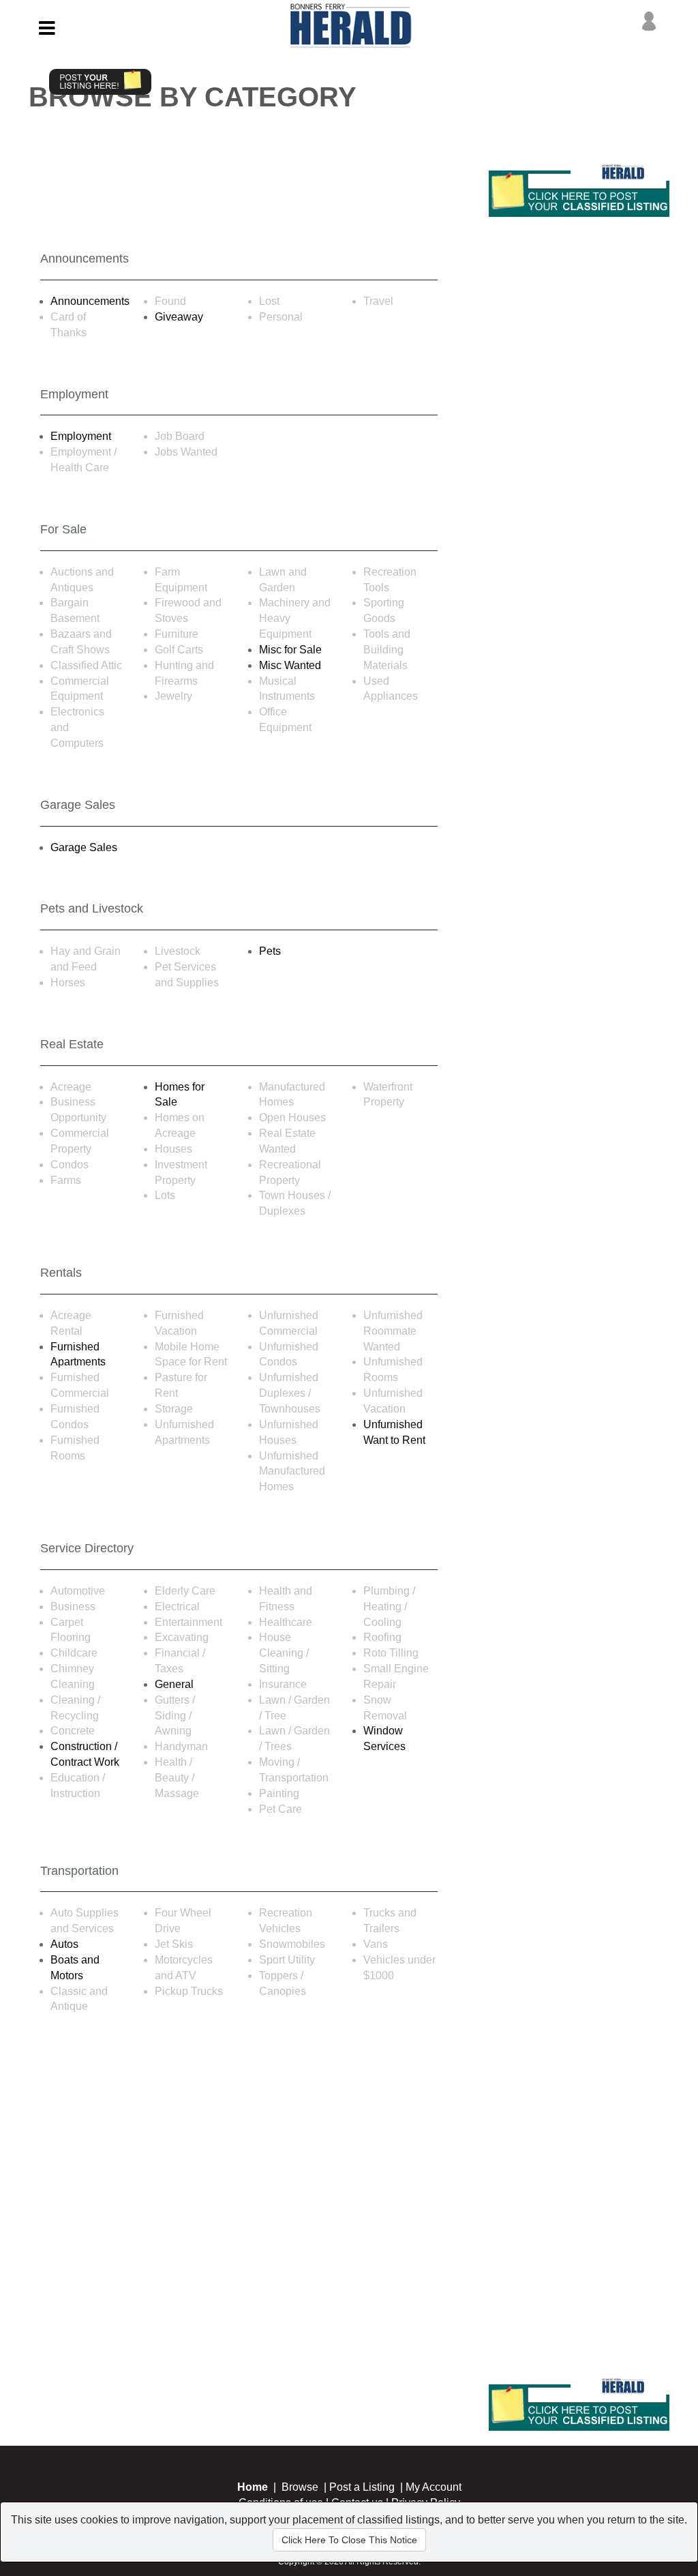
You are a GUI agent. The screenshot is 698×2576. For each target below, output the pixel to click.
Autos (64, 1944)
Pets (270, 951)
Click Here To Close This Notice (349, 2540)
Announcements (90, 301)
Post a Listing (362, 2487)
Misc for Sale (290, 650)
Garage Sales (84, 847)
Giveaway (179, 317)
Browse (300, 2487)
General (174, 1684)
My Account (434, 2487)
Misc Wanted (290, 665)
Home (253, 2487)
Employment (81, 436)
